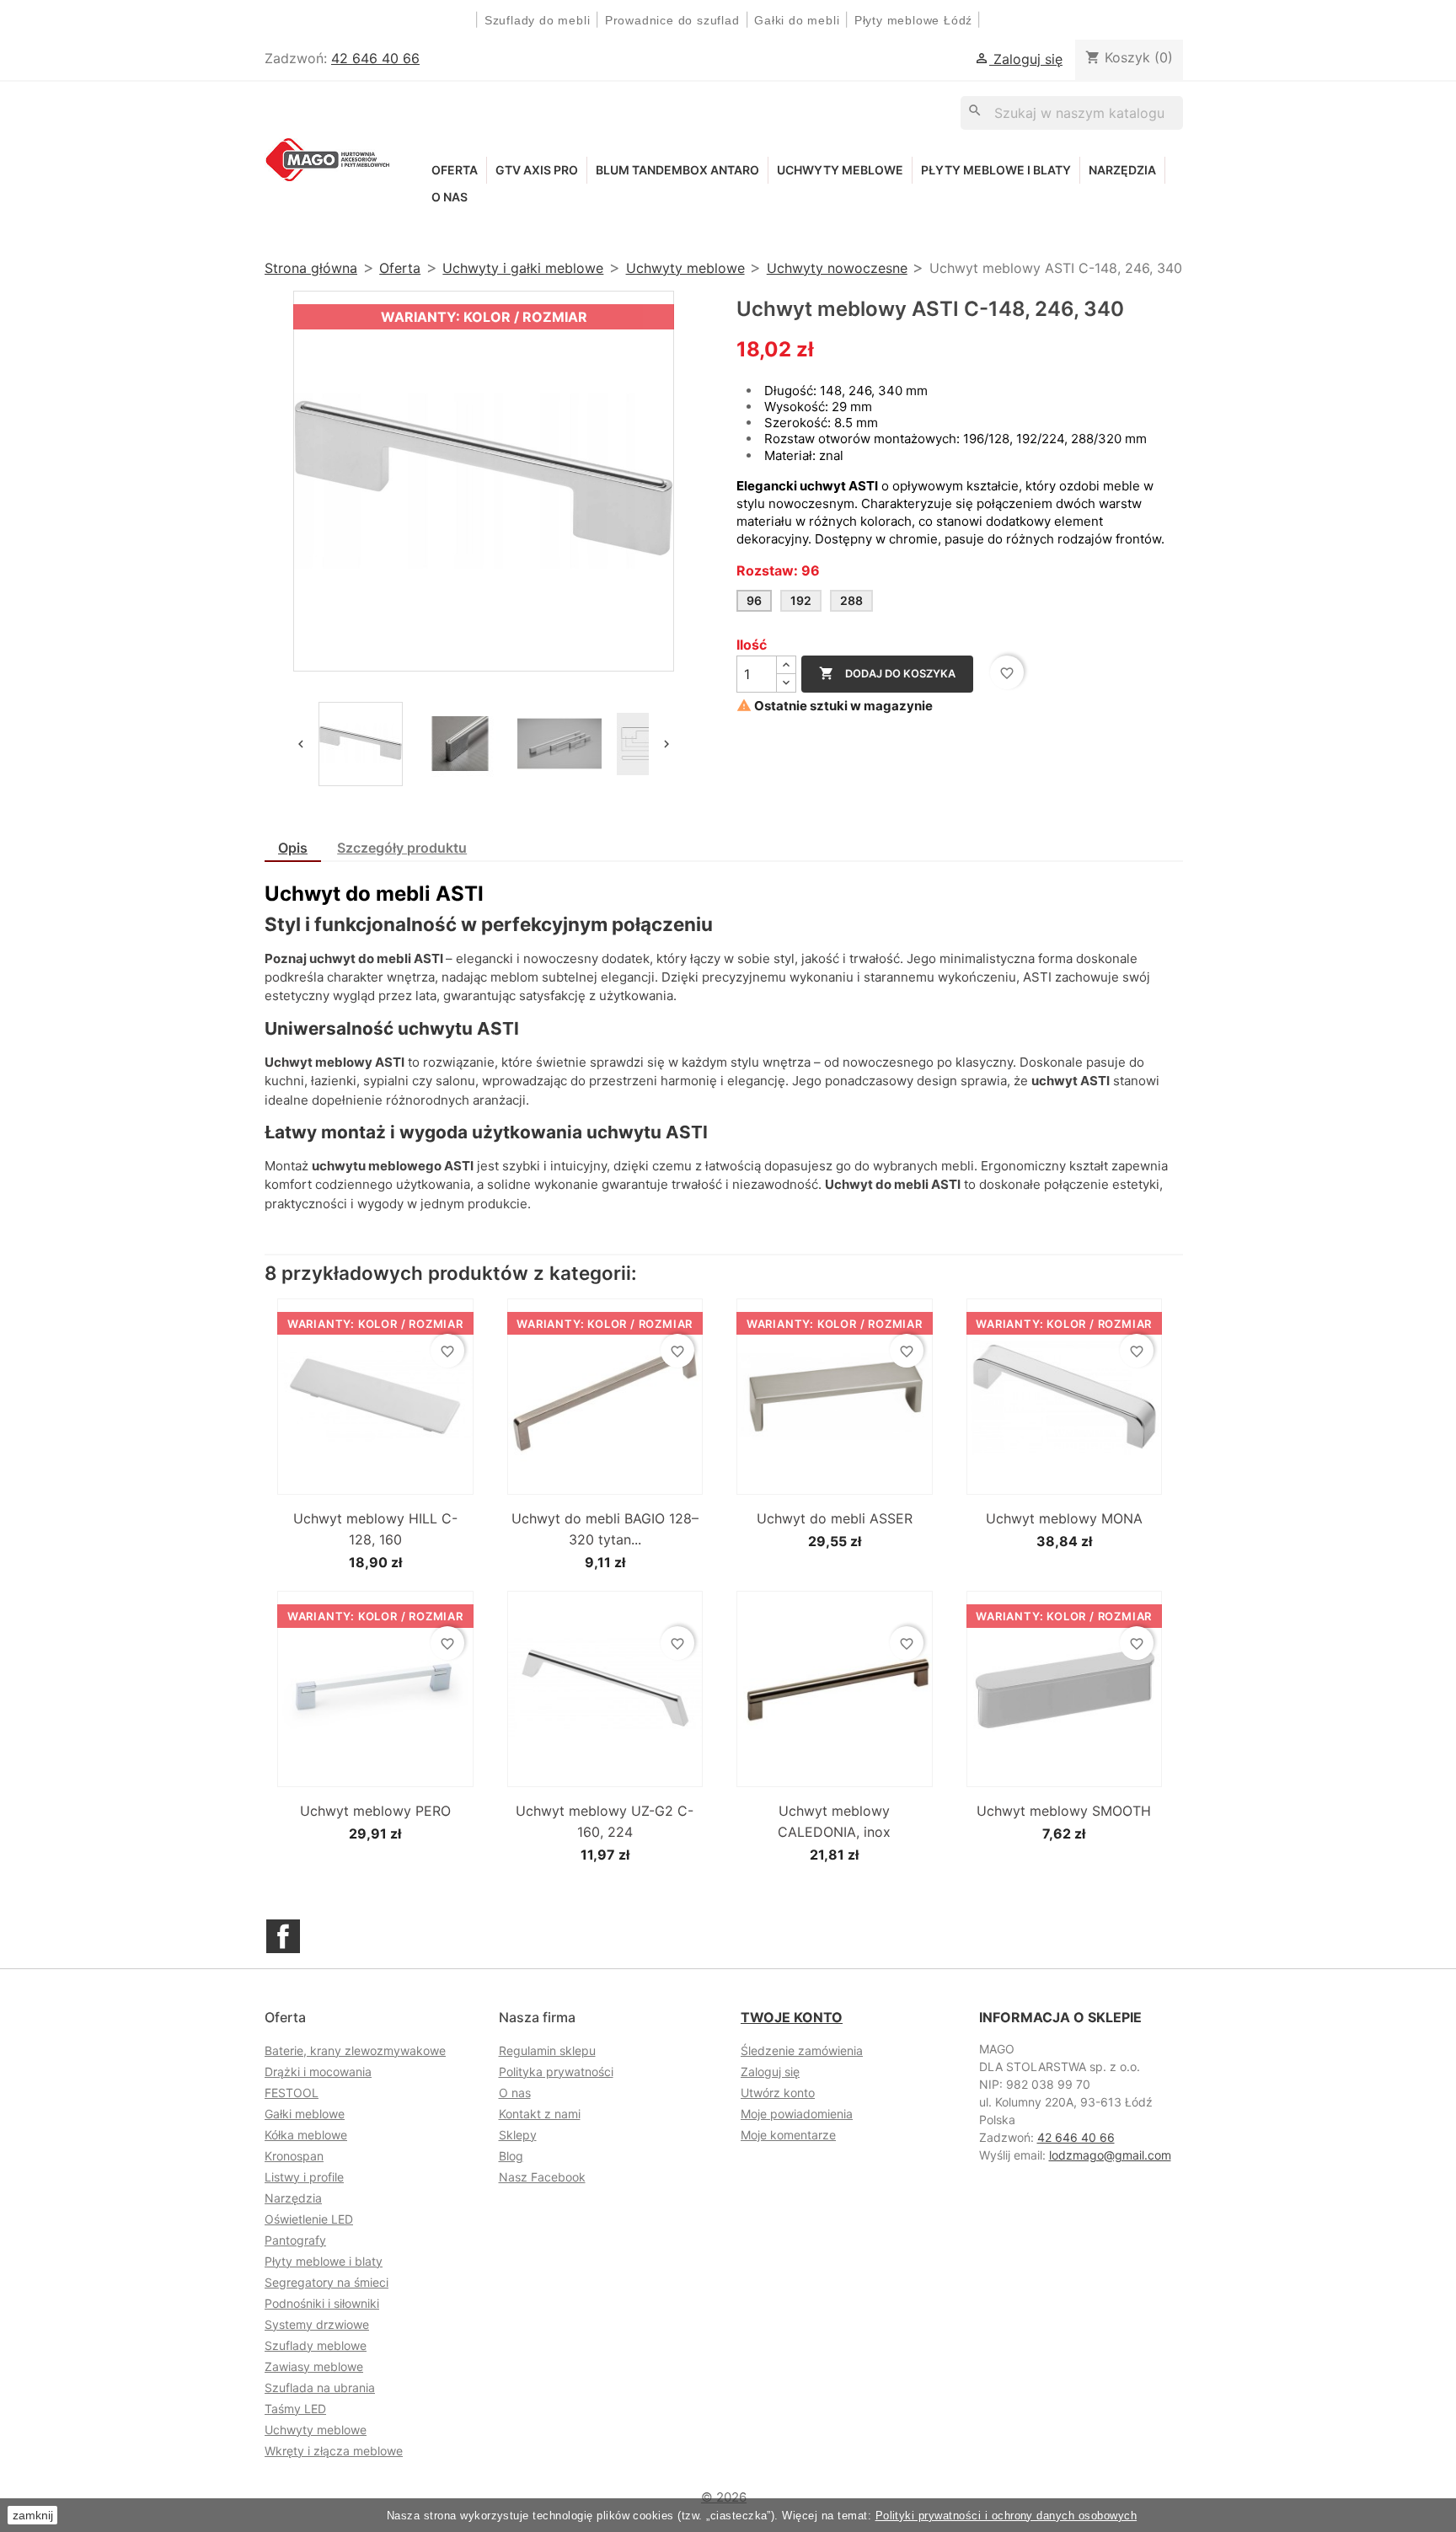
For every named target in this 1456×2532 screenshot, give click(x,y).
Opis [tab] (293, 848)
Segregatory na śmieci (327, 2282)
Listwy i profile (304, 2177)
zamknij (33, 2515)
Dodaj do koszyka (887, 673)
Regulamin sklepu (547, 2050)
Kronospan (294, 2156)
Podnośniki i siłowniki (322, 2303)
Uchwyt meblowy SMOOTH (1064, 1811)
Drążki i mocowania (318, 2072)
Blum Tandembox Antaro (677, 170)
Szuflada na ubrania (320, 2387)
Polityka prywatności (556, 2072)
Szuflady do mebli (538, 20)
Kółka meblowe (306, 2135)
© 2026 (724, 2497)
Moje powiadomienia (797, 2114)
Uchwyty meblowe (840, 170)
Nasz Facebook (542, 2177)
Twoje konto (792, 2017)
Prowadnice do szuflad (672, 20)
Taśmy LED (295, 2409)
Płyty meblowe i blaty (996, 170)
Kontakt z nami (540, 2114)
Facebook (283, 1936)
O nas (450, 197)
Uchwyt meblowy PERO (375, 1811)
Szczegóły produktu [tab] (402, 848)
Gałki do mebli (797, 20)
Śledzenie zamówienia (802, 2050)
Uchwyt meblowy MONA (1064, 1518)
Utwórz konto (778, 2093)
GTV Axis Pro (537, 170)
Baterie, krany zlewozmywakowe (355, 2050)
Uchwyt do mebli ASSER (835, 1518)
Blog (511, 2156)
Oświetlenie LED (309, 2219)
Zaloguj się (770, 2072)
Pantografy (295, 2240)
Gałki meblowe (305, 2114)
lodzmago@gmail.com (1110, 2155)
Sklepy (518, 2135)
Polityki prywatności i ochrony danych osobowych (1006, 2516)
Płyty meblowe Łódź (915, 20)
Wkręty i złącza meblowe (334, 2451)
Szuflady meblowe (316, 2345)
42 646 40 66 (375, 58)
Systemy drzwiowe (317, 2324)
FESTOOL (292, 2093)
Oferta (455, 170)
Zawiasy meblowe (314, 2366)
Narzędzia (1122, 170)
